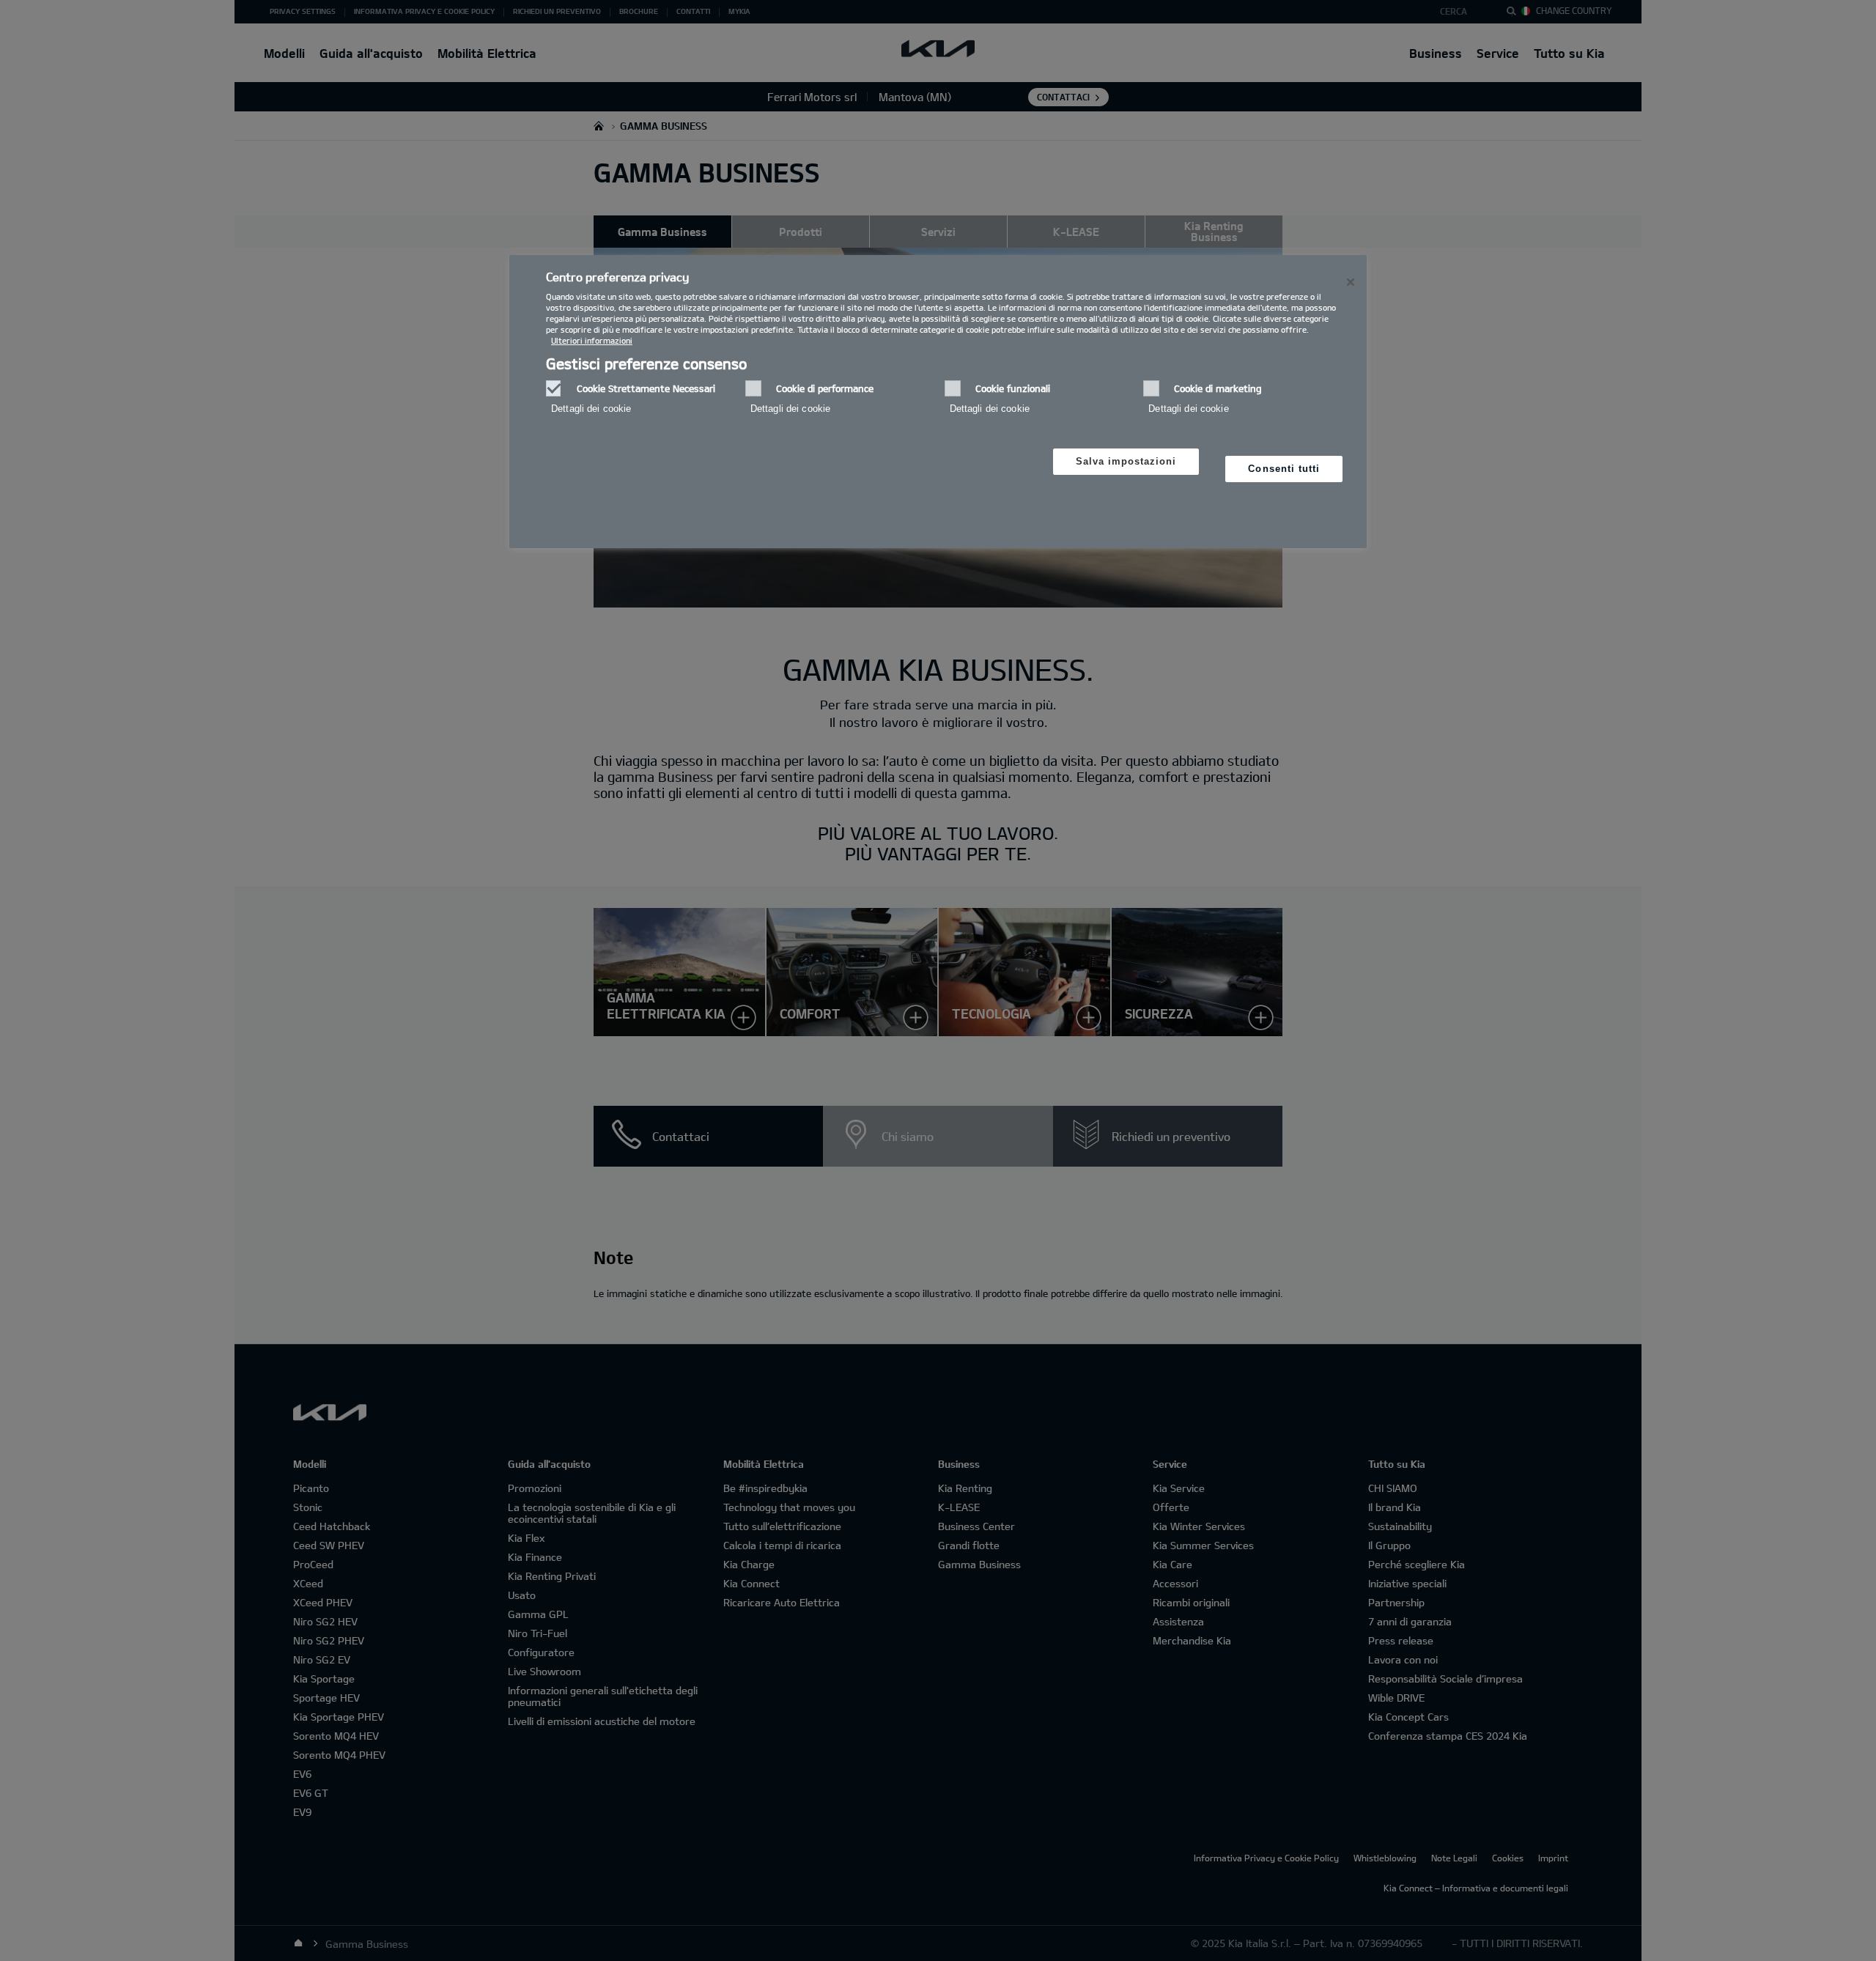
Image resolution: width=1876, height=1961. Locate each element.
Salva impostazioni (1126, 461)
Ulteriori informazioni (592, 340)
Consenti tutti (1284, 469)
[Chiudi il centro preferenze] (1351, 282)
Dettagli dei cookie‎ (591, 409)
